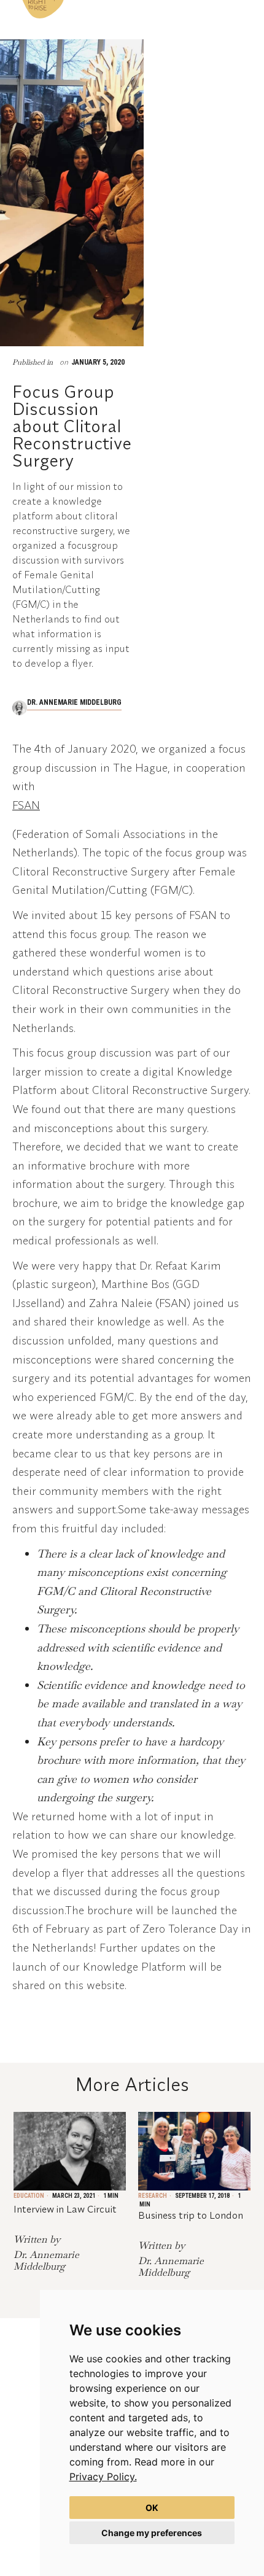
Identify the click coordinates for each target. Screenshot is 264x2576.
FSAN (26, 805)
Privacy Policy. (103, 2477)
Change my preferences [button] (152, 2533)
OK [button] (152, 2508)
